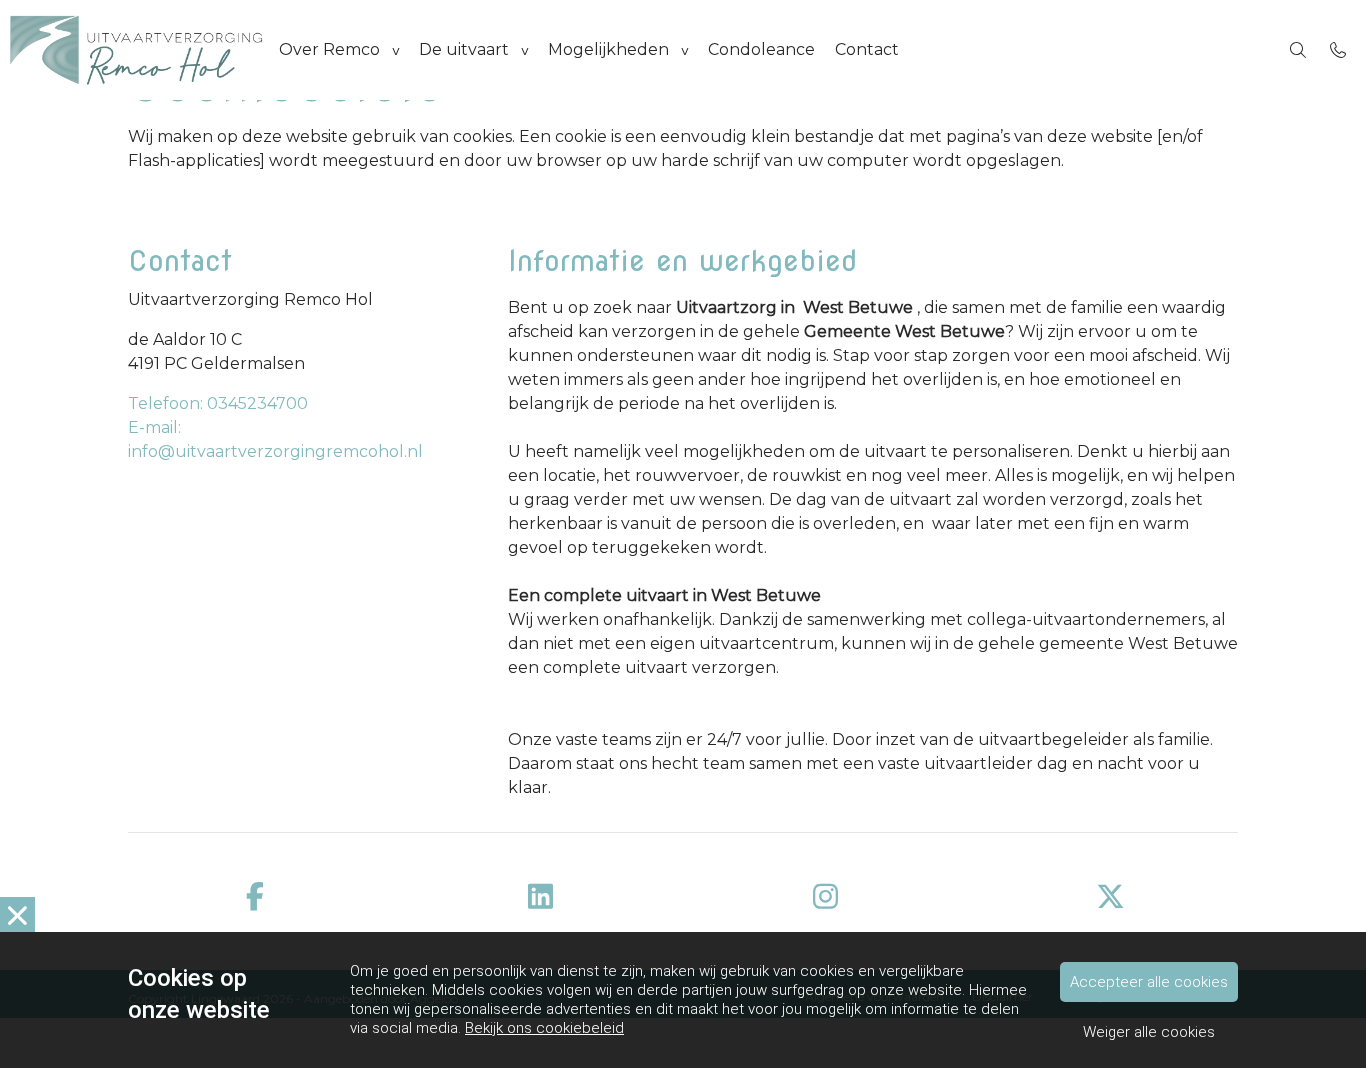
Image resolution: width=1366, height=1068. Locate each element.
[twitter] (1110, 897)
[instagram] (825, 897)
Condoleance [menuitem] (761, 49)
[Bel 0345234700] (1338, 50)
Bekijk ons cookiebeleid (544, 1028)
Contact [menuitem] (867, 49)
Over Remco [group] (329, 49)
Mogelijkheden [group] (608, 49)
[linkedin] (540, 897)
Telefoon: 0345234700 (218, 403)
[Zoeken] (1298, 50)
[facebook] (255, 897)
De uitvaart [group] (464, 49)
